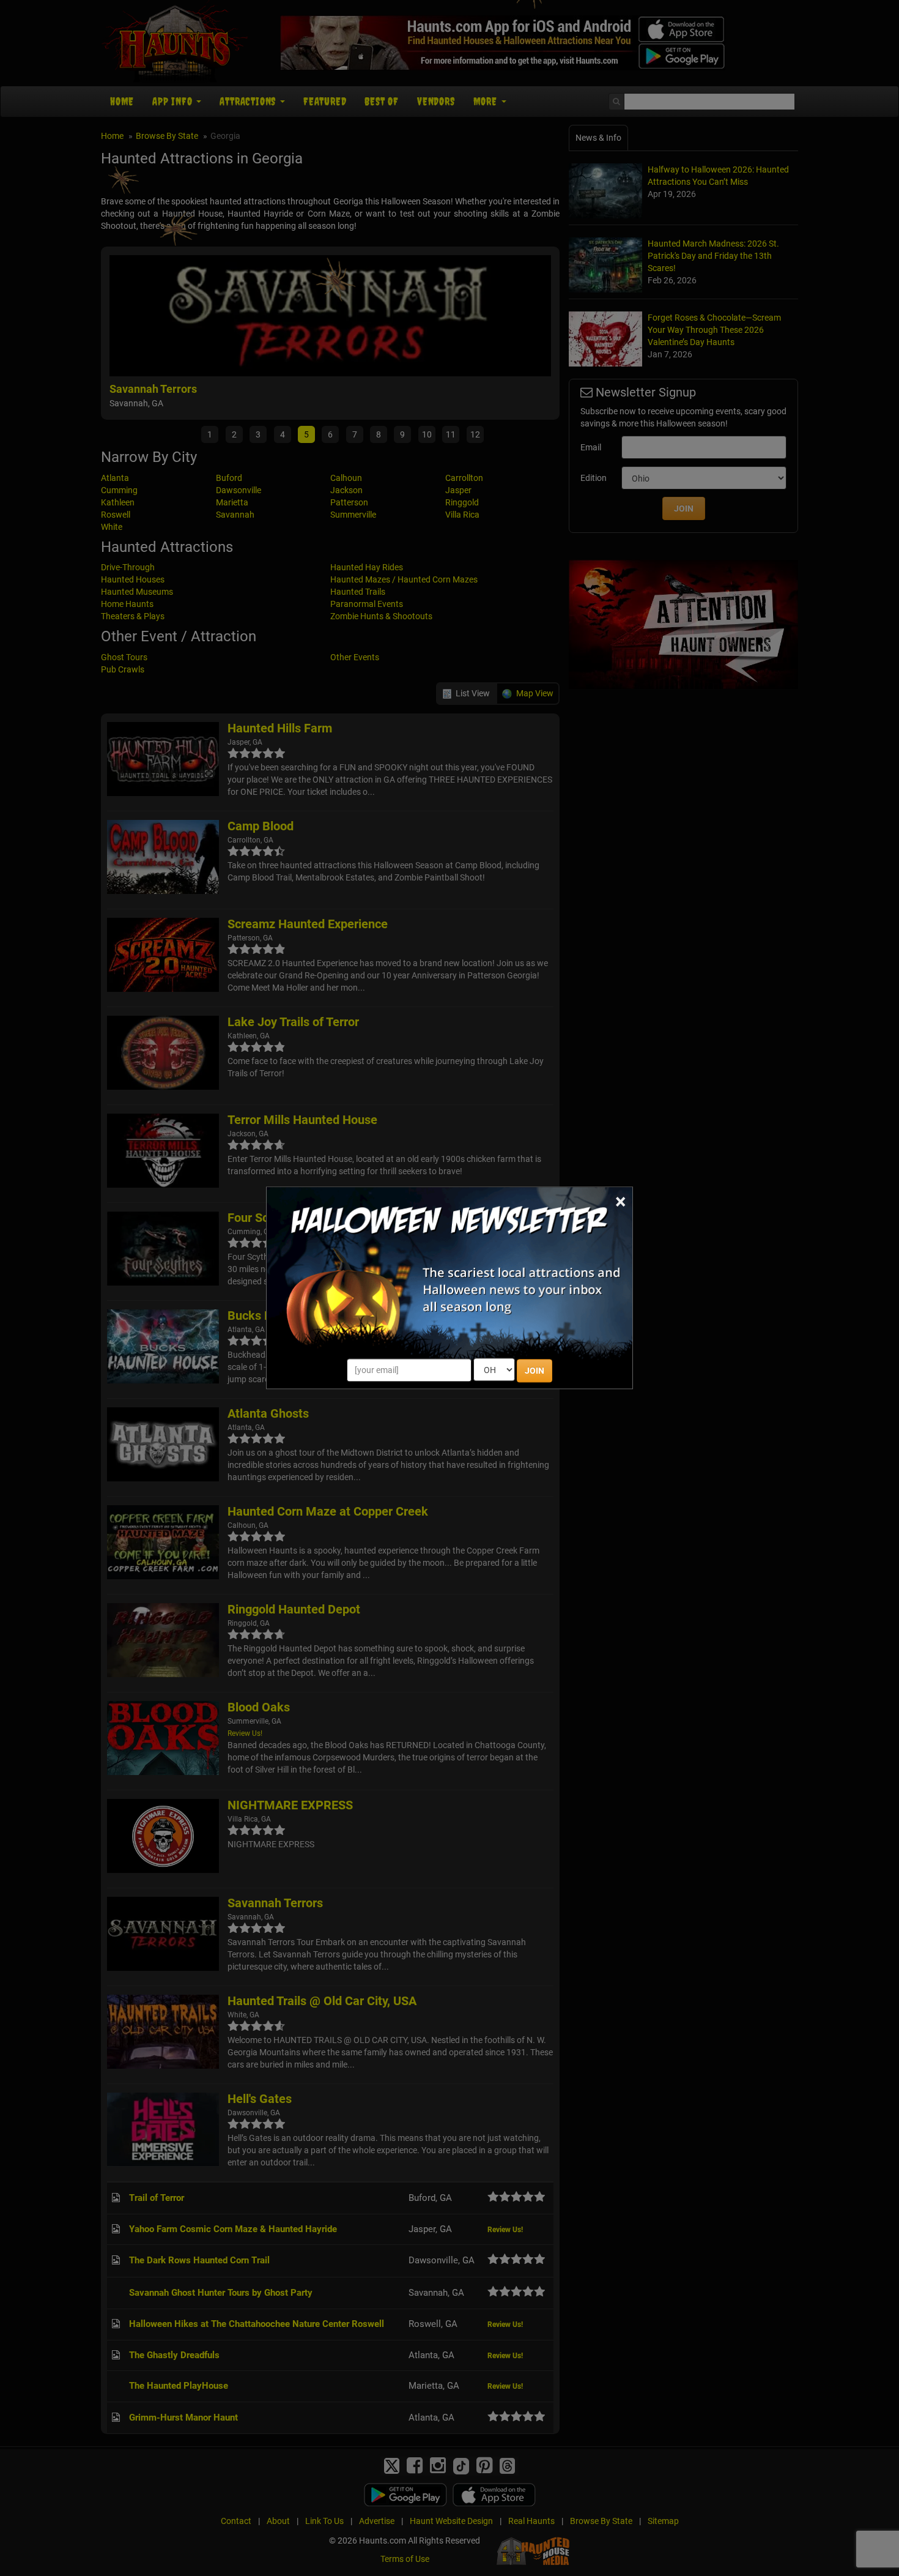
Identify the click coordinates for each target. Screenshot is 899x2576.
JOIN (535, 1371)
